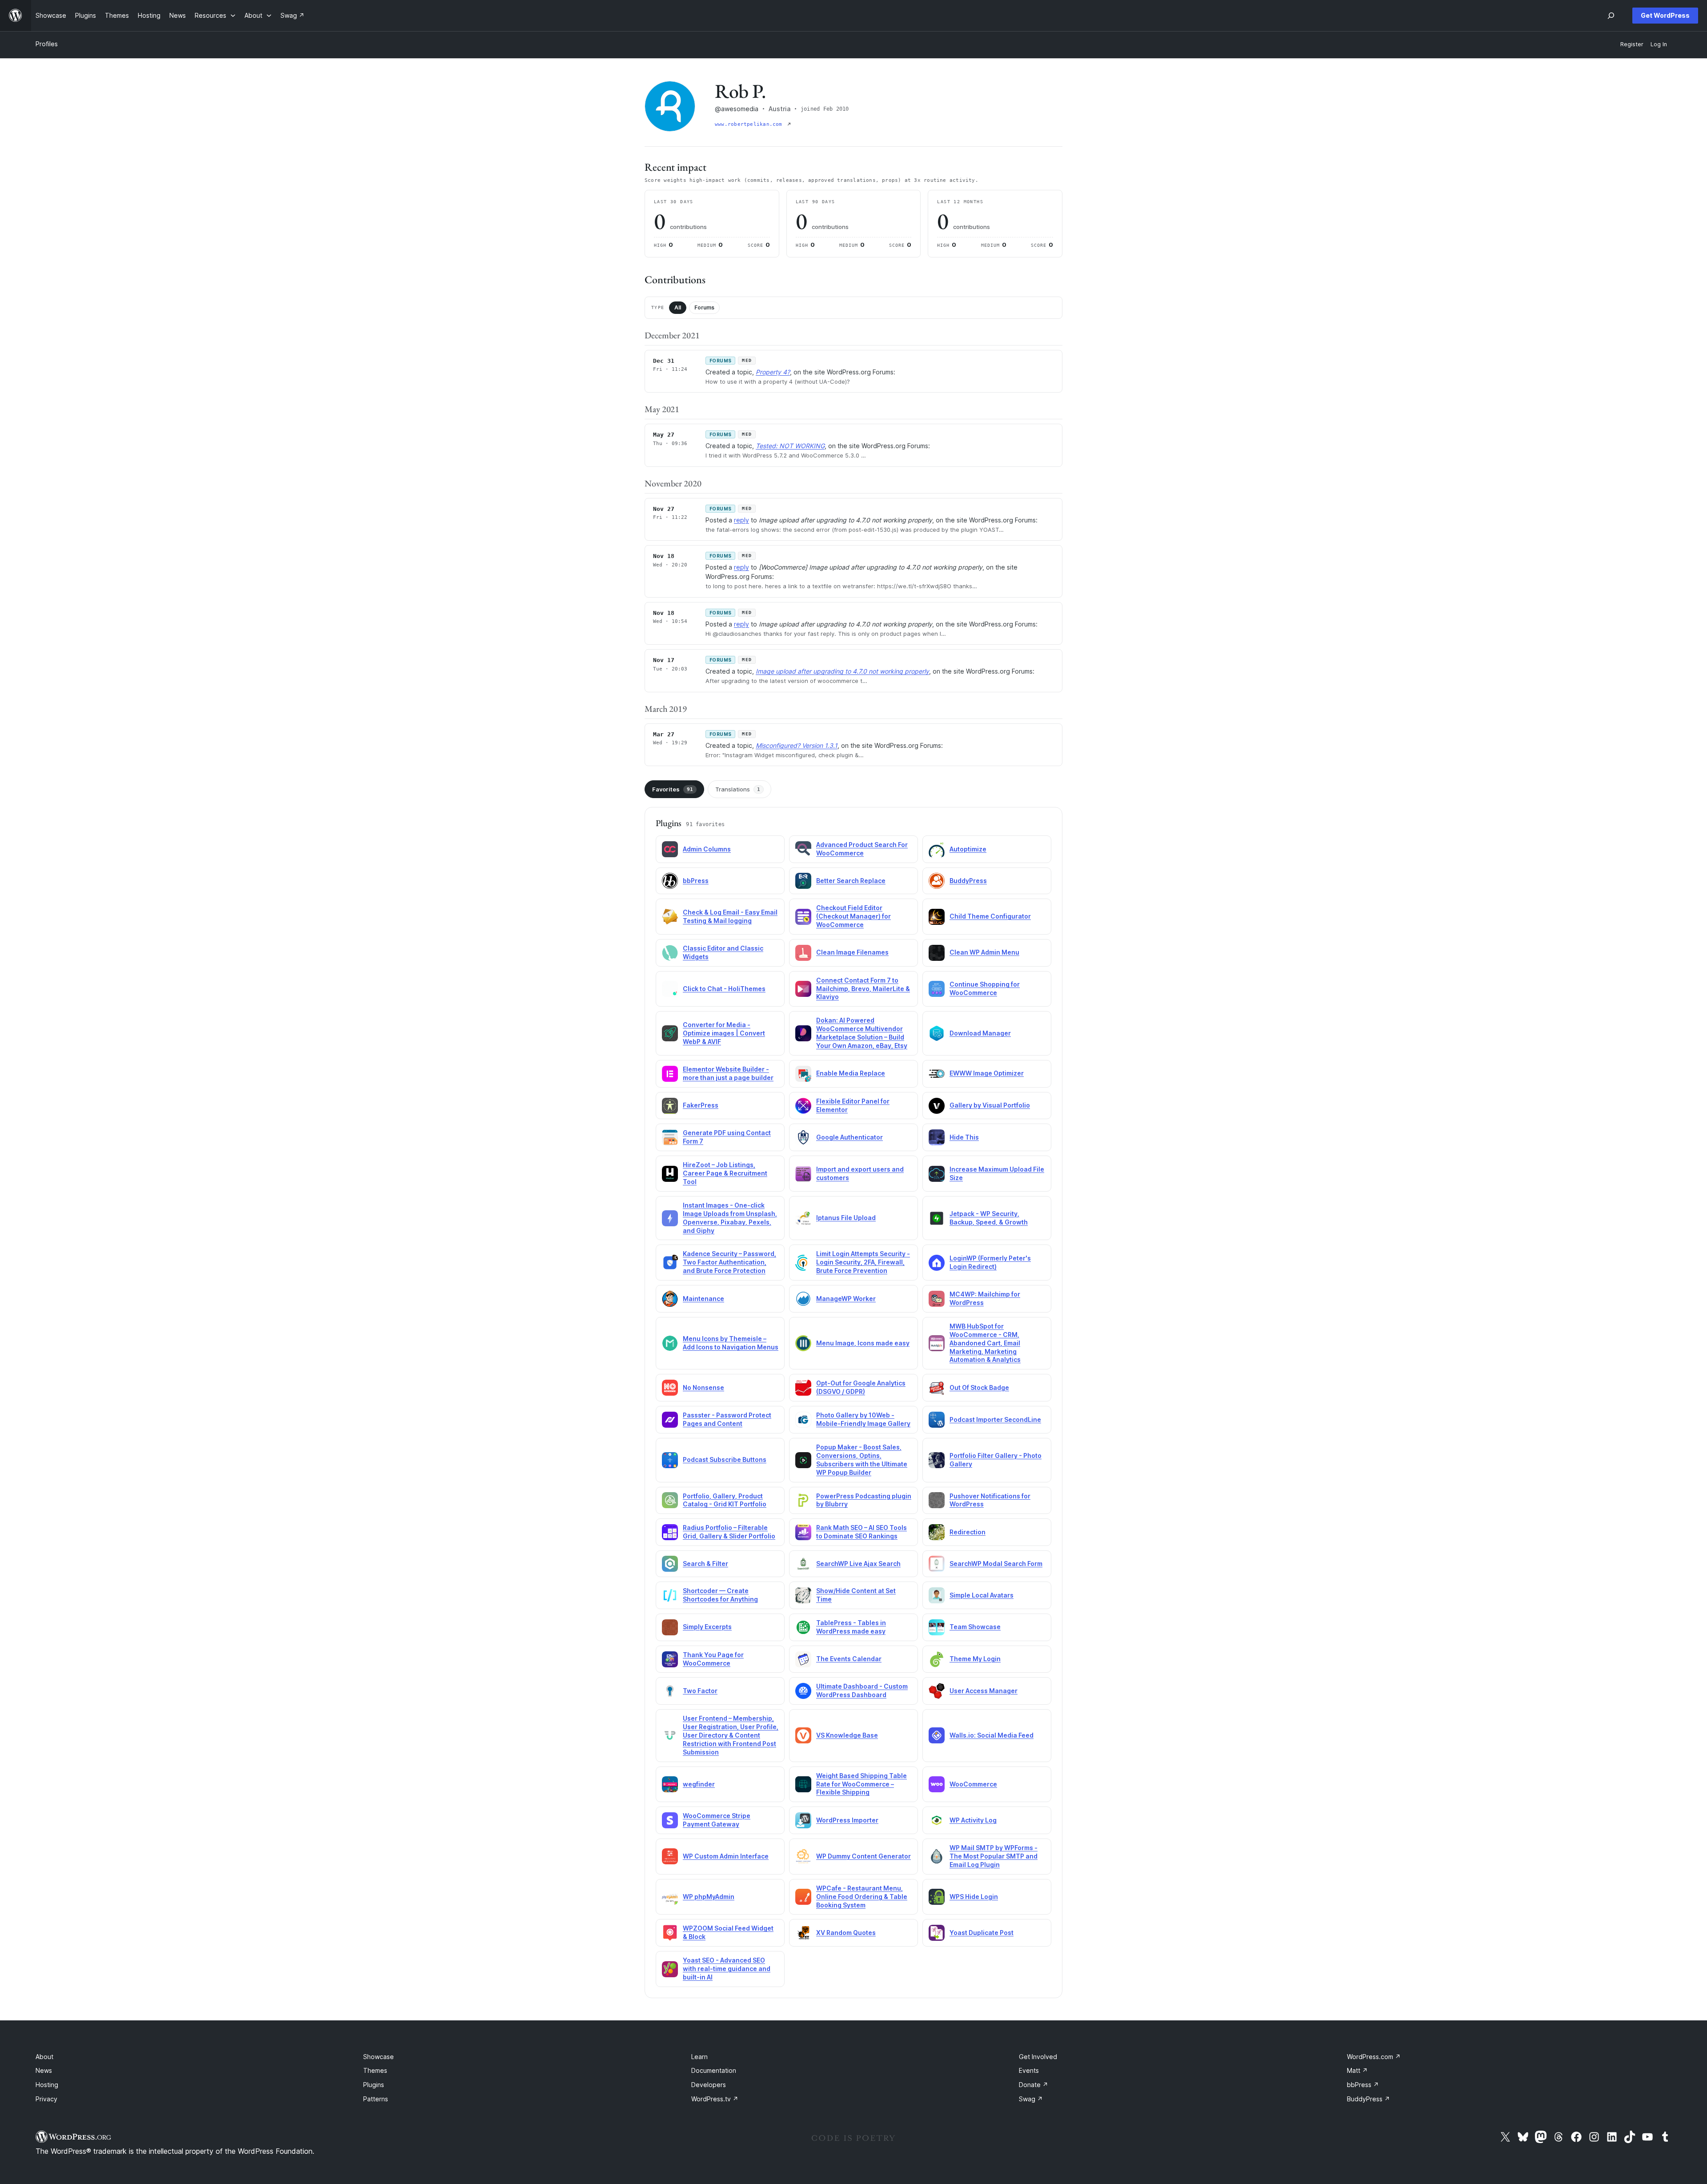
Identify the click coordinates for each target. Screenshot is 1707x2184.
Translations (738, 789)
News (44, 2070)
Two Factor (700, 1691)
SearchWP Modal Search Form (996, 1564)
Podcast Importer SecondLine (995, 1419)
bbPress (696, 881)
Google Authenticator (849, 1137)
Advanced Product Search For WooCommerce (862, 849)
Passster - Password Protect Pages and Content (727, 1419)
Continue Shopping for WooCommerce (985, 988)
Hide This (964, 1137)
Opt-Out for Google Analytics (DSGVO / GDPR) (861, 1387)
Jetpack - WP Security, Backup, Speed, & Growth (989, 1218)
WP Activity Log (973, 1820)
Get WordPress (1665, 15)
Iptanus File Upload (846, 1218)
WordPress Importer (847, 1820)
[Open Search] (1611, 16)
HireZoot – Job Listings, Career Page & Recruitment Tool (725, 1173)
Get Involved (1038, 2057)
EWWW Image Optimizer (987, 1073)
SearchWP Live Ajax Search (858, 1564)
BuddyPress (968, 881)
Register (1632, 44)
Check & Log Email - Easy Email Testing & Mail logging (730, 916)
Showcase (379, 2057)
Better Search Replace (851, 881)
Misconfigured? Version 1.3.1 (797, 745)
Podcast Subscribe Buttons (725, 1459)
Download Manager (980, 1033)
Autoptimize (968, 849)
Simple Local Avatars (982, 1595)
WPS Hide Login (974, 1897)
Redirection (968, 1532)
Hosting (47, 2085)
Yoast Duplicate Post (982, 1933)
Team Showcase (975, 1627)
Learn (699, 2057)
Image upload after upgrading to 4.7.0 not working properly (842, 671)
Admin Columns (707, 849)
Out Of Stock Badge (979, 1387)
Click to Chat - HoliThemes (724, 989)
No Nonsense (703, 1387)
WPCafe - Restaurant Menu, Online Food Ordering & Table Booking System (862, 1897)
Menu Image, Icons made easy (863, 1343)
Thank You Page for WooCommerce (713, 1659)
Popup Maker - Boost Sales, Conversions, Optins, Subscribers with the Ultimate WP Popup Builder (862, 1460)
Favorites (673, 789)
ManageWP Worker (846, 1299)
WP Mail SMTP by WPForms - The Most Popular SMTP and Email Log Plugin (994, 1856)
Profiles (47, 44)
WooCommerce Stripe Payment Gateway (717, 1820)
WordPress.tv (715, 2099)
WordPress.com (1374, 2057)
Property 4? (773, 372)
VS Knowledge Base (847, 1735)
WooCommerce (973, 1784)
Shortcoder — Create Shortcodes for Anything (720, 1595)
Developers (709, 2085)
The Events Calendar (849, 1659)
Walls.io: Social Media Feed (992, 1735)
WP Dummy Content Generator (864, 1856)
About (44, 2057)
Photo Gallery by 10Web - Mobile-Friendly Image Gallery (863, 1419)
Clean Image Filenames (852, 952)
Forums (704, 307)
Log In (1659, 44)
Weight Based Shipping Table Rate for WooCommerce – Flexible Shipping (862, 1784)
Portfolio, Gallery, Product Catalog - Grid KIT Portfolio (725, 1500)
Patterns (376, 2099)
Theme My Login (975, 1659)
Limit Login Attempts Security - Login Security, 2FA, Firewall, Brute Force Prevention (863, 1262)
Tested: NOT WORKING (790, 446)
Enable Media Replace (851, 1073)
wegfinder (699, 1784)
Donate (1034, 2085)
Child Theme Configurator (990, 916)
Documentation (714, 2070)
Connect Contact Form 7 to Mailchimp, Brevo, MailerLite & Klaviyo (863, 989)
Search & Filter (705, 1564)
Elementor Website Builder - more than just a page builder (728, 1073)
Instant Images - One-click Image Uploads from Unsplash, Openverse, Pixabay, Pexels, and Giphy (730, 1218)
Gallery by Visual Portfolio (990, 1105)
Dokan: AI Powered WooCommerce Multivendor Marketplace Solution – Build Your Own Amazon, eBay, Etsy (862, 1033)
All (678, 307)
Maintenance (703, 1299)
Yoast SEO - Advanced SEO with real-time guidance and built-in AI (727, 1969)
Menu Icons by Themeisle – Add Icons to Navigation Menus (731, 1343)
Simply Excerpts (707, 1627)
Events (1029, 2070)
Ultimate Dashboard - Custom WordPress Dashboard (862, 1690)
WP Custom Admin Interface (726, 1856)
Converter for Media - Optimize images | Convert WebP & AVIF (724, 1033)
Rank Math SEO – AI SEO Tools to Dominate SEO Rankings (862, 1532)
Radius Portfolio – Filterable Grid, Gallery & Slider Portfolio (729, 1532)
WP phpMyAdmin (709, 1897)
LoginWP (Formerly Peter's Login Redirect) (990, 1262)
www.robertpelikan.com (750, 124)
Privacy (46, 2099)
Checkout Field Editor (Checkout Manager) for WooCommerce (853, 916)
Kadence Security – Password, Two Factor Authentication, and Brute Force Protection (729, 1262)
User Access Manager (984, 1691)
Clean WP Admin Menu (984, 952)
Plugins (374, 2085)
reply (741, 520)
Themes (375, 2070)
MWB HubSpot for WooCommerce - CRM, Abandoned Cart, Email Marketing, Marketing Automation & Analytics (985, 1343)
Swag (1031, 2099)
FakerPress (701, 1105)
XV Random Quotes (846, 1933)
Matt (1357, 2070)
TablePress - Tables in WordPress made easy (851, 1627)
